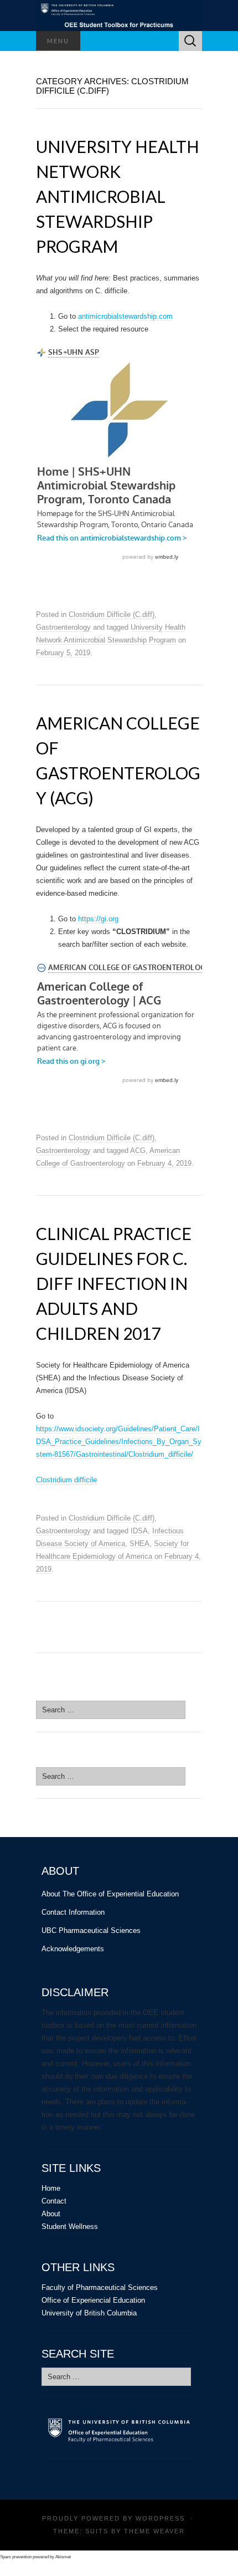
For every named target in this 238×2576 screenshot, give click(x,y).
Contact (54, 2201)
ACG (138, 1151)
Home (51, 2188)
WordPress (160, 2518)
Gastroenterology (63, 627)
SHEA (139, 1544)
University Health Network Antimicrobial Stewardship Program (118, 196)
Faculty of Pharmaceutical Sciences (100, 2287)
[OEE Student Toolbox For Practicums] (119, 16)
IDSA (139, 1531)
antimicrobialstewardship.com (125, 316)
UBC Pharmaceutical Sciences (91, 1930)
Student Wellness (70, 2226)
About (51, 2214)
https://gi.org (97, 919)
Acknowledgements (73, 1949)
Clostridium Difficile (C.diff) (112, 614)
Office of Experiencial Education (93, 2300)
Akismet (63, 2557)
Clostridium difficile (66, 1480)
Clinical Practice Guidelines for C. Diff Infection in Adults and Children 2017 (114, 1283)
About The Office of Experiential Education (110, 1894)
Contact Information (73, 1912)
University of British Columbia (89, 2313)
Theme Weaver (154, 2531)
